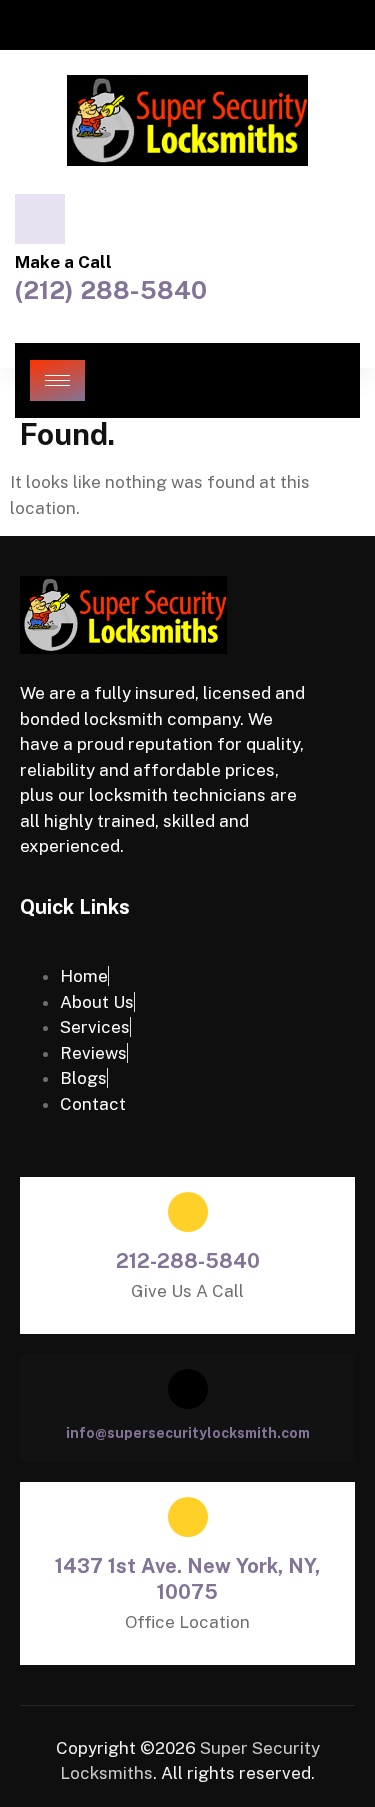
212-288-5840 (188, 1261)
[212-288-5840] (188, 1212)
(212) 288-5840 (111, 290)
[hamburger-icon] (57, 380)
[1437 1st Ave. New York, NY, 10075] (188, 1517)
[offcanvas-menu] (324, 380)
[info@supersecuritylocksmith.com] (188, 1389)
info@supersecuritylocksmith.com (188, 1433)
